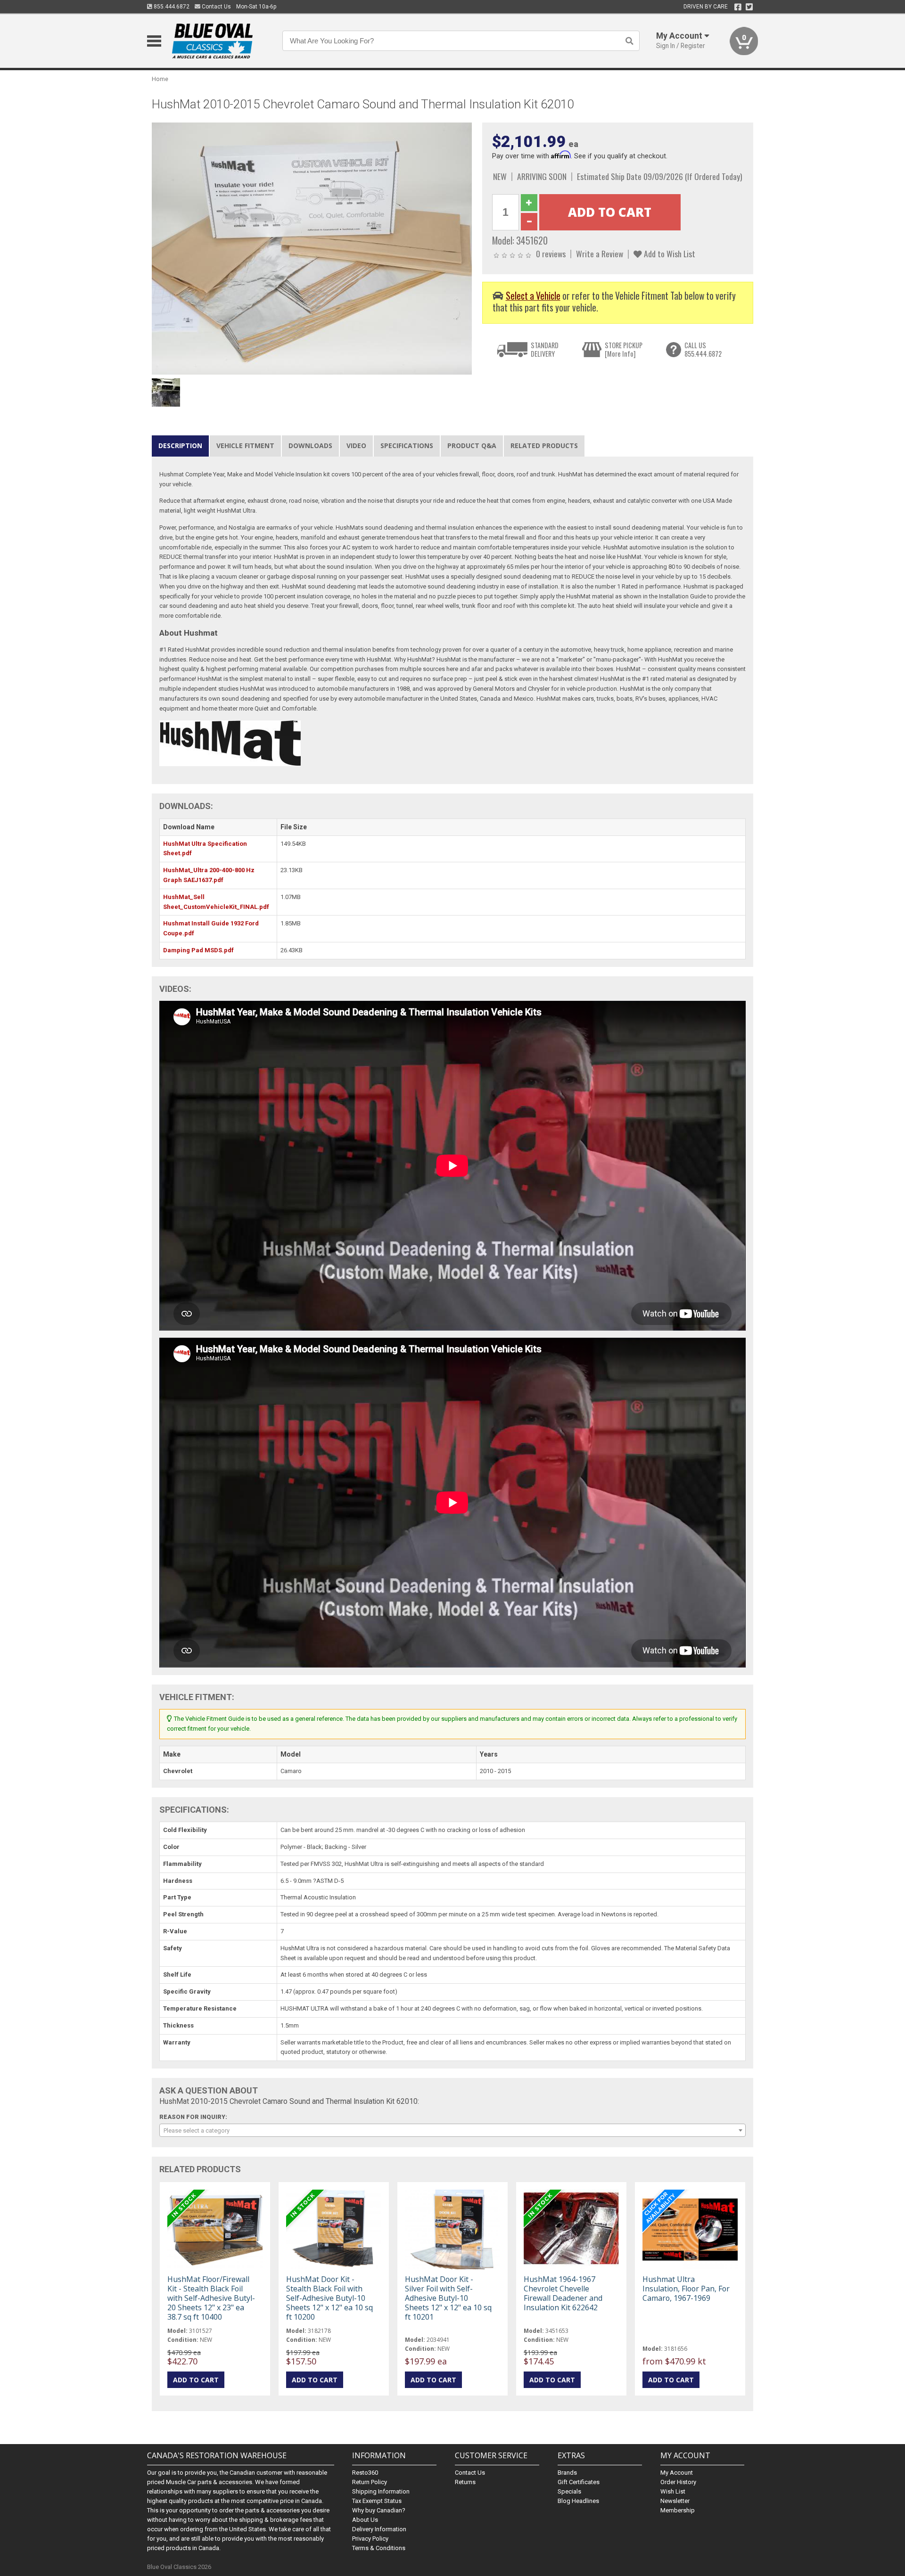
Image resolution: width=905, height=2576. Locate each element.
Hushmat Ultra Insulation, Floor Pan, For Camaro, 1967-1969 (686, 2289)
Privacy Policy (370, 2539)
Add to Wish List (669, 254)
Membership (678, 2510)
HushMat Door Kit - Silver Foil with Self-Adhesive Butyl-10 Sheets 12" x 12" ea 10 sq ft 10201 (448, 2298)
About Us (365, 2520)
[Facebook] (738, 7)
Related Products (544, 446)
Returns (465, 2482)
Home (160, 79)
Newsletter (675, 2501)
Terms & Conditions (379, 2548)
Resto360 (365, 2473)
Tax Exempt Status (377, 2501)
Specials (569, 2491)
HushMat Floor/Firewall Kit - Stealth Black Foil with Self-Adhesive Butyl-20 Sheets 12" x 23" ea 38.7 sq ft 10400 (211, 2298)
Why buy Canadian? (379, 2510)
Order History (678, 2482)
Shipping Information (381, 2491)
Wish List (673, 2491)
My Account (677, 2473)
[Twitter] (749, 7)
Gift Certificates (579, 2482)
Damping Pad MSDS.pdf (198, 950)
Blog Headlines (578, 2501)
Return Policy (370, 2482)
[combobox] (452, 2130)
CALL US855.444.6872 (703, 349)
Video (356, 446)
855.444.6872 (171, 7)
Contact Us (216, 7)
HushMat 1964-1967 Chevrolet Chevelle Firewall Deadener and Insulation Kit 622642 (563, 2294)
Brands (567, 2473)
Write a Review (600, 254)
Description (180, 446)
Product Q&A (472, 446)
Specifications (407, 446)
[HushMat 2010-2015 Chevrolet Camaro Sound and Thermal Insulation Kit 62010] (312, 248)
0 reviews (551, 254)
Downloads (310, 446)
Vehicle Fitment (245, 446)
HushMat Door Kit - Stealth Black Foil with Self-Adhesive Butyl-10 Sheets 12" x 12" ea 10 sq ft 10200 (329, 2298)
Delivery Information (379, 2529)
